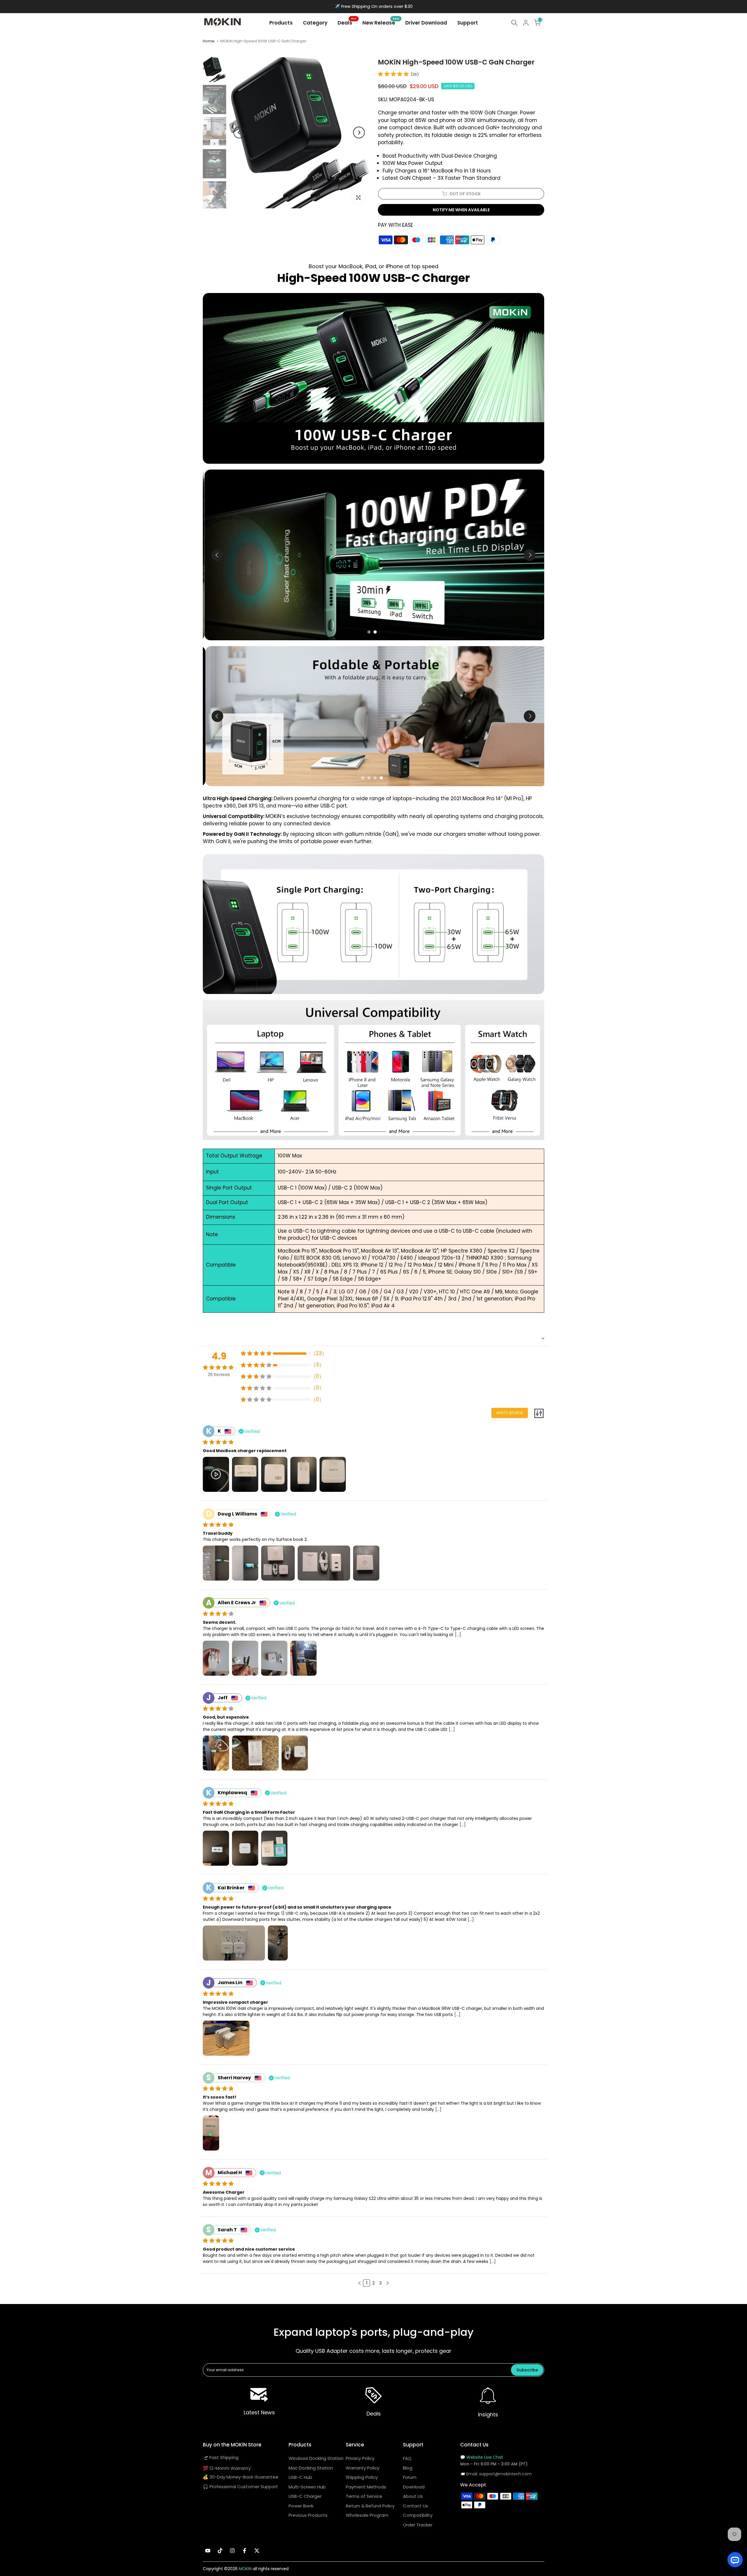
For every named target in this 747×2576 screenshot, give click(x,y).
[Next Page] (388, 2283)
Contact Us (416, 2506)
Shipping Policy (362, 2477)
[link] (259, 2396)
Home (209, 41)
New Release (381, 23)
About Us (413, 2496)
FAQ (407, 2458)
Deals (347, 23)
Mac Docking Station (311, 2468)
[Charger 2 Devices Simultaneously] (373, 555)
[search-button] (514, 23)
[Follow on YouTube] (208, 2551)
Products (281, 23)
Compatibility (418, 2515)
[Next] (359, 132)
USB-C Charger (305, 2496)
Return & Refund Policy (370, 2506)
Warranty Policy (363, 2468)
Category (315, 23)
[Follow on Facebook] (245, 2551)
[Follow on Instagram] (232, 2551)
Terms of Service (364, 2496)
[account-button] (526, 23)
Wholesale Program (367, 2515)
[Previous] (239, 132)
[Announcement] (373, 7)
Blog (408, 2468)
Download (414, 2487)
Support (468, 23)
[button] (359, 2283)
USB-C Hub (300, 2477)
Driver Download (426, 23)
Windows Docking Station (316, 2458)
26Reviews (219, 1375)
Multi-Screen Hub (307, 2487)
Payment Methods (366, 2487)
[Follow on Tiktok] (220, 2551)
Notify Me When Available (461, 210)
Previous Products (308, 2515)
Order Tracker (418, 2525)
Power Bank (301, 2506)
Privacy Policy (360, 2458)
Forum (410, 2477)
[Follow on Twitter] (257, 2551)
